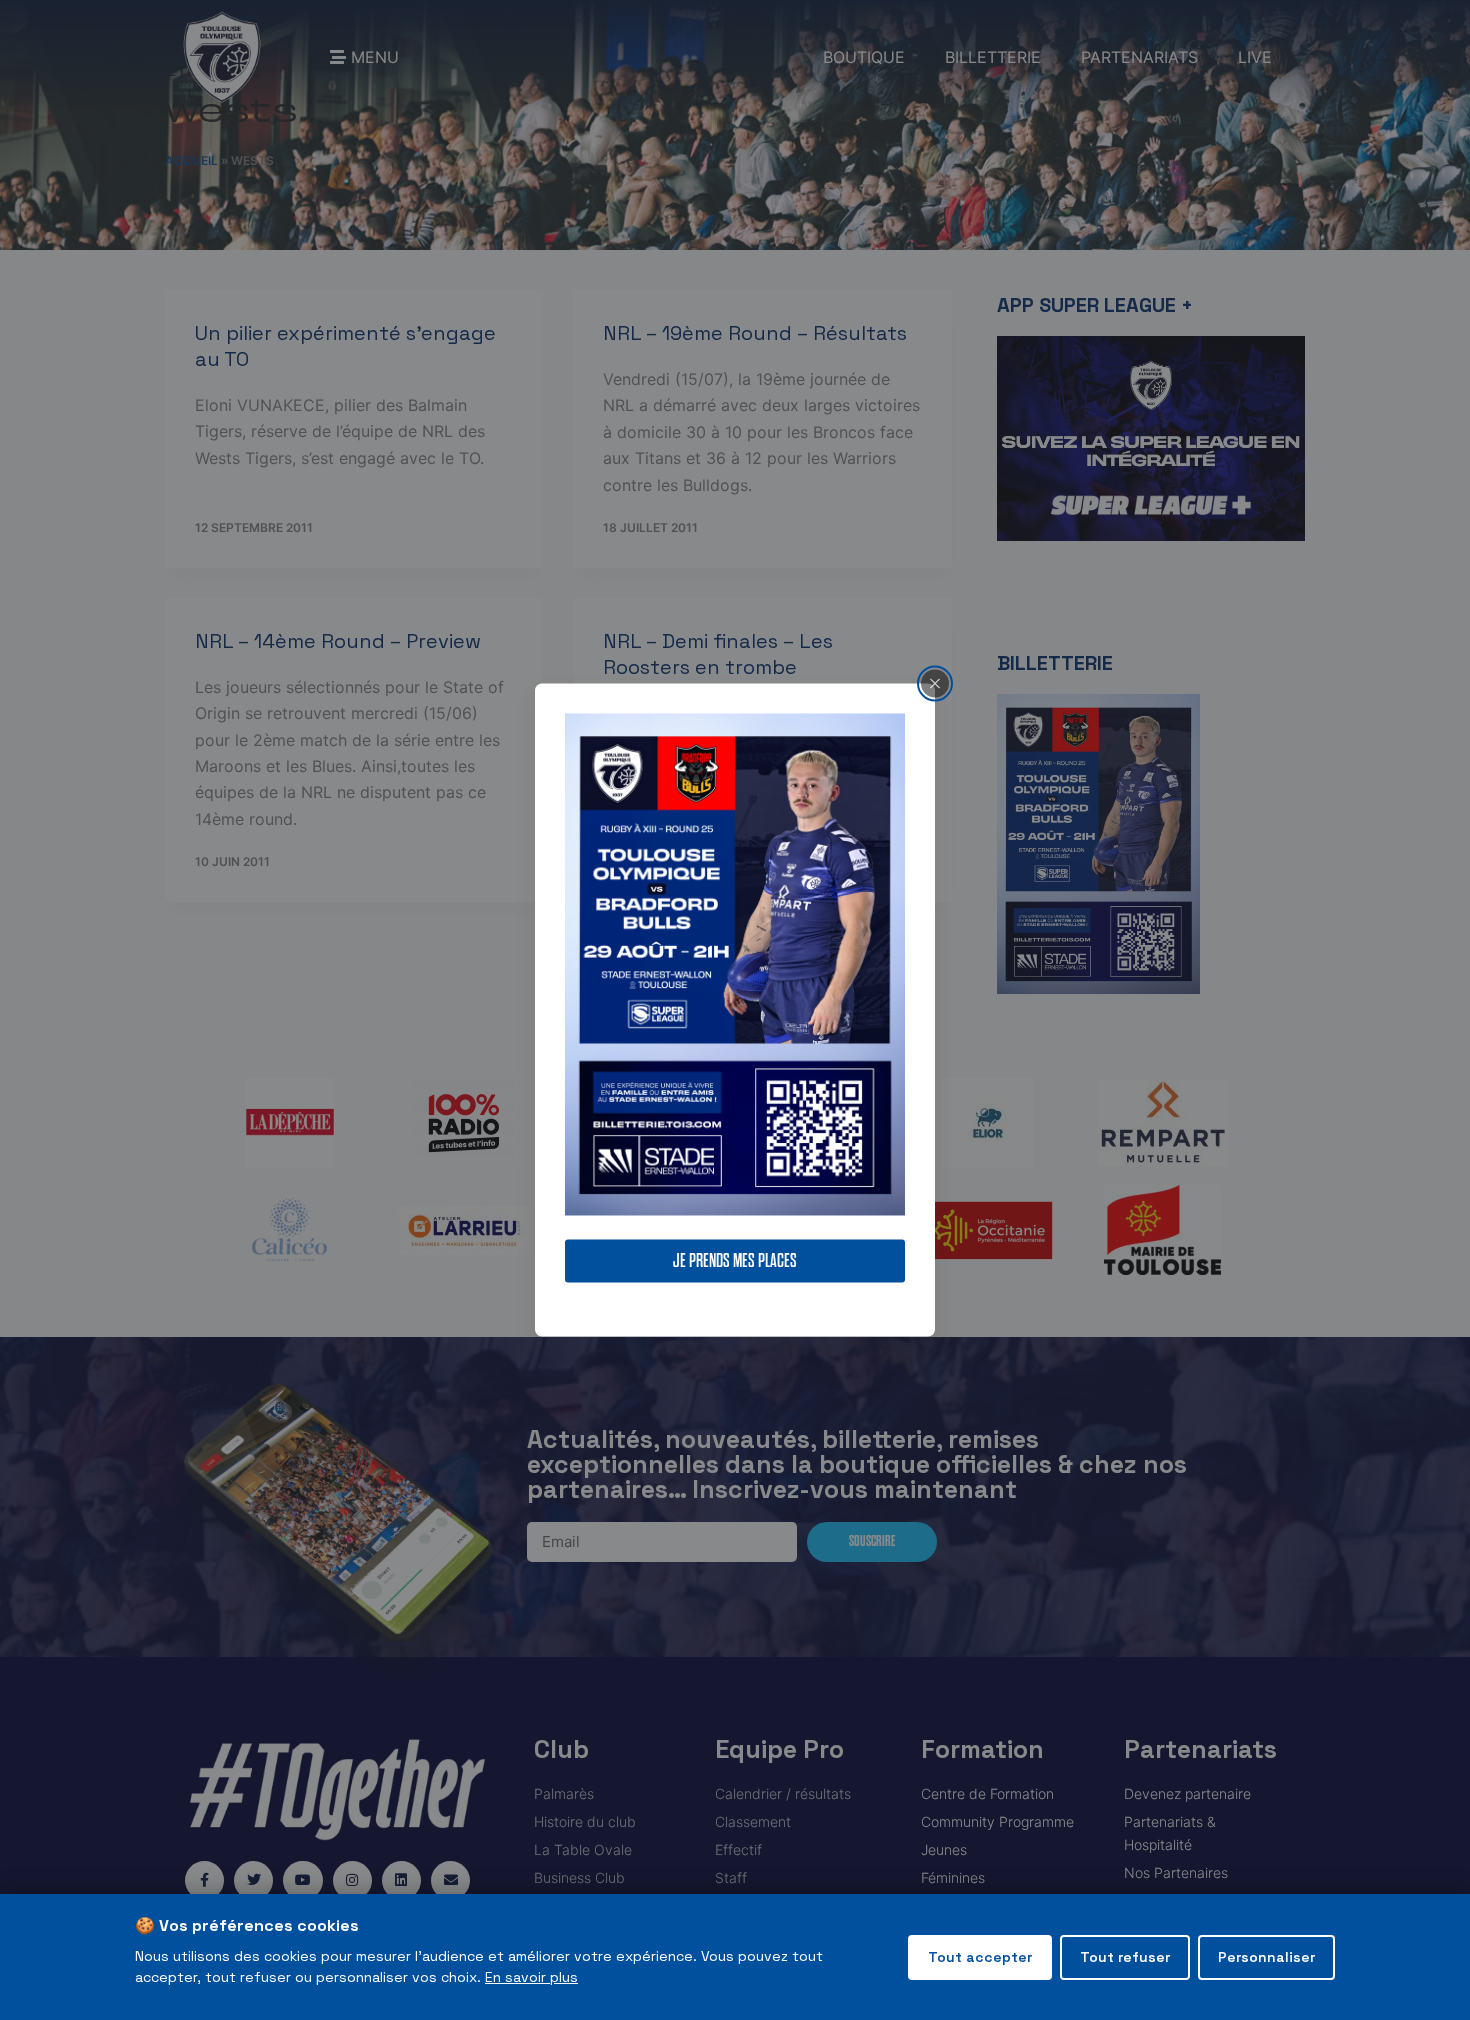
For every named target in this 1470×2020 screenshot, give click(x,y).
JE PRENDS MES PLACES (735, 1261)
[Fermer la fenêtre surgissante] (935, 683)
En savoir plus (531, 1977)
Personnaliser (1266, 1957)
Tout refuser (1125, 1957)
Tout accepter (980, 1957)
